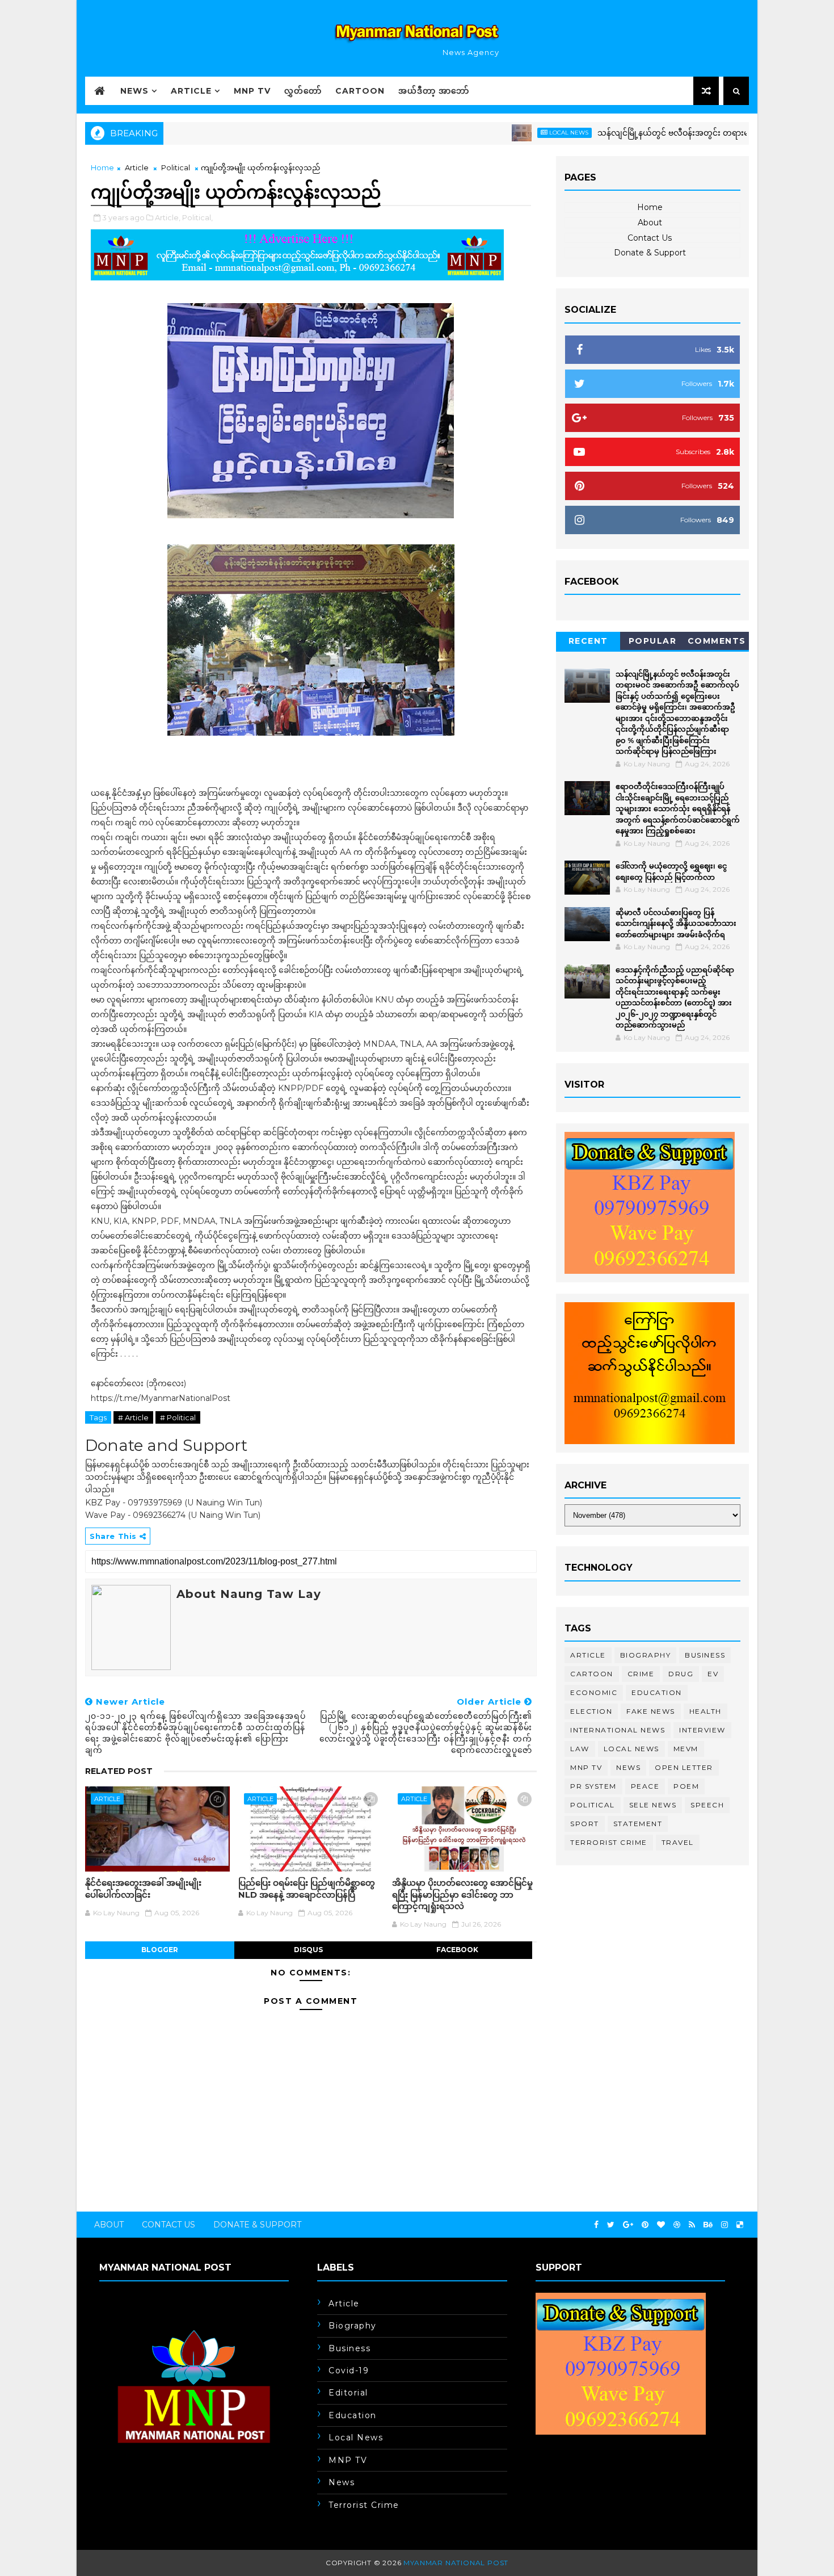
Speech (707, 1805)
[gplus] (628, 2225)
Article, (168, 217)
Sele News (653, 1805)
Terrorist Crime (609, 1842)
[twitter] (611, 2225)
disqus (308, 1950)
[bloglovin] (661, 2225)
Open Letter (684, 1767)
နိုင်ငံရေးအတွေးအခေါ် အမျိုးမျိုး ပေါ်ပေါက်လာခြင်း (143, 1888)
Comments (717, 641)
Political (176, 167)
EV (713, 1674)
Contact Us (650, 238)
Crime (641, 1674)
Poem (686, 1786)
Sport (585, 1824)
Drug (681, 1674)
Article (191, 91)
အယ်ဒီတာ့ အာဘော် (434, 91)
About (650, 223)
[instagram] (725, 2225)
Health (705, 1711)
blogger (160, 1950)
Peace (645, 1786)
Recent (588, 641)
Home (102, 167)
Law (580, 1749)
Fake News (651, 1711)
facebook (457, 1950)
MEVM (686, 1749)
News (134, 91)
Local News (510, 133)
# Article (133, 1417)
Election (591, 1711)
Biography (646, 1655)
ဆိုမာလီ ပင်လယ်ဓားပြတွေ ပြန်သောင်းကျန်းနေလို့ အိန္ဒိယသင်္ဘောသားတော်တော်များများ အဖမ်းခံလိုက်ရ (676, 923)
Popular (653, 641)
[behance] (708, 2225)
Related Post (119, 1771)
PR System (593, 1786)
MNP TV (252, 91)
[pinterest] (645, 2225)
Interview (702, 1730)
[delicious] (740, 2225)
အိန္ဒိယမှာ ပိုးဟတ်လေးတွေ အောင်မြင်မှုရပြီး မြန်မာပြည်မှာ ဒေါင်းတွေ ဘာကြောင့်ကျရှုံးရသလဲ (462, 1894)
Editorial (348, 2393)
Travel (678, 1842)
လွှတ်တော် (303, 91)
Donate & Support (650, 253)
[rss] (692, 2225)
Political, (197, 217)
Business (705, 1655)
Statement (638, 1824)
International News (618, 1730)
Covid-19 (349, 2371)
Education (657, 1692)
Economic (594, 1692)
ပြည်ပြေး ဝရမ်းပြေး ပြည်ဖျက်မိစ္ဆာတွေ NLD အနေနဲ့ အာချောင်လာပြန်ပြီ (307, 1888)
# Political (178, 1417)
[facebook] (596, 2225)
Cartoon (360, 91)
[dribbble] (677, 2225)
